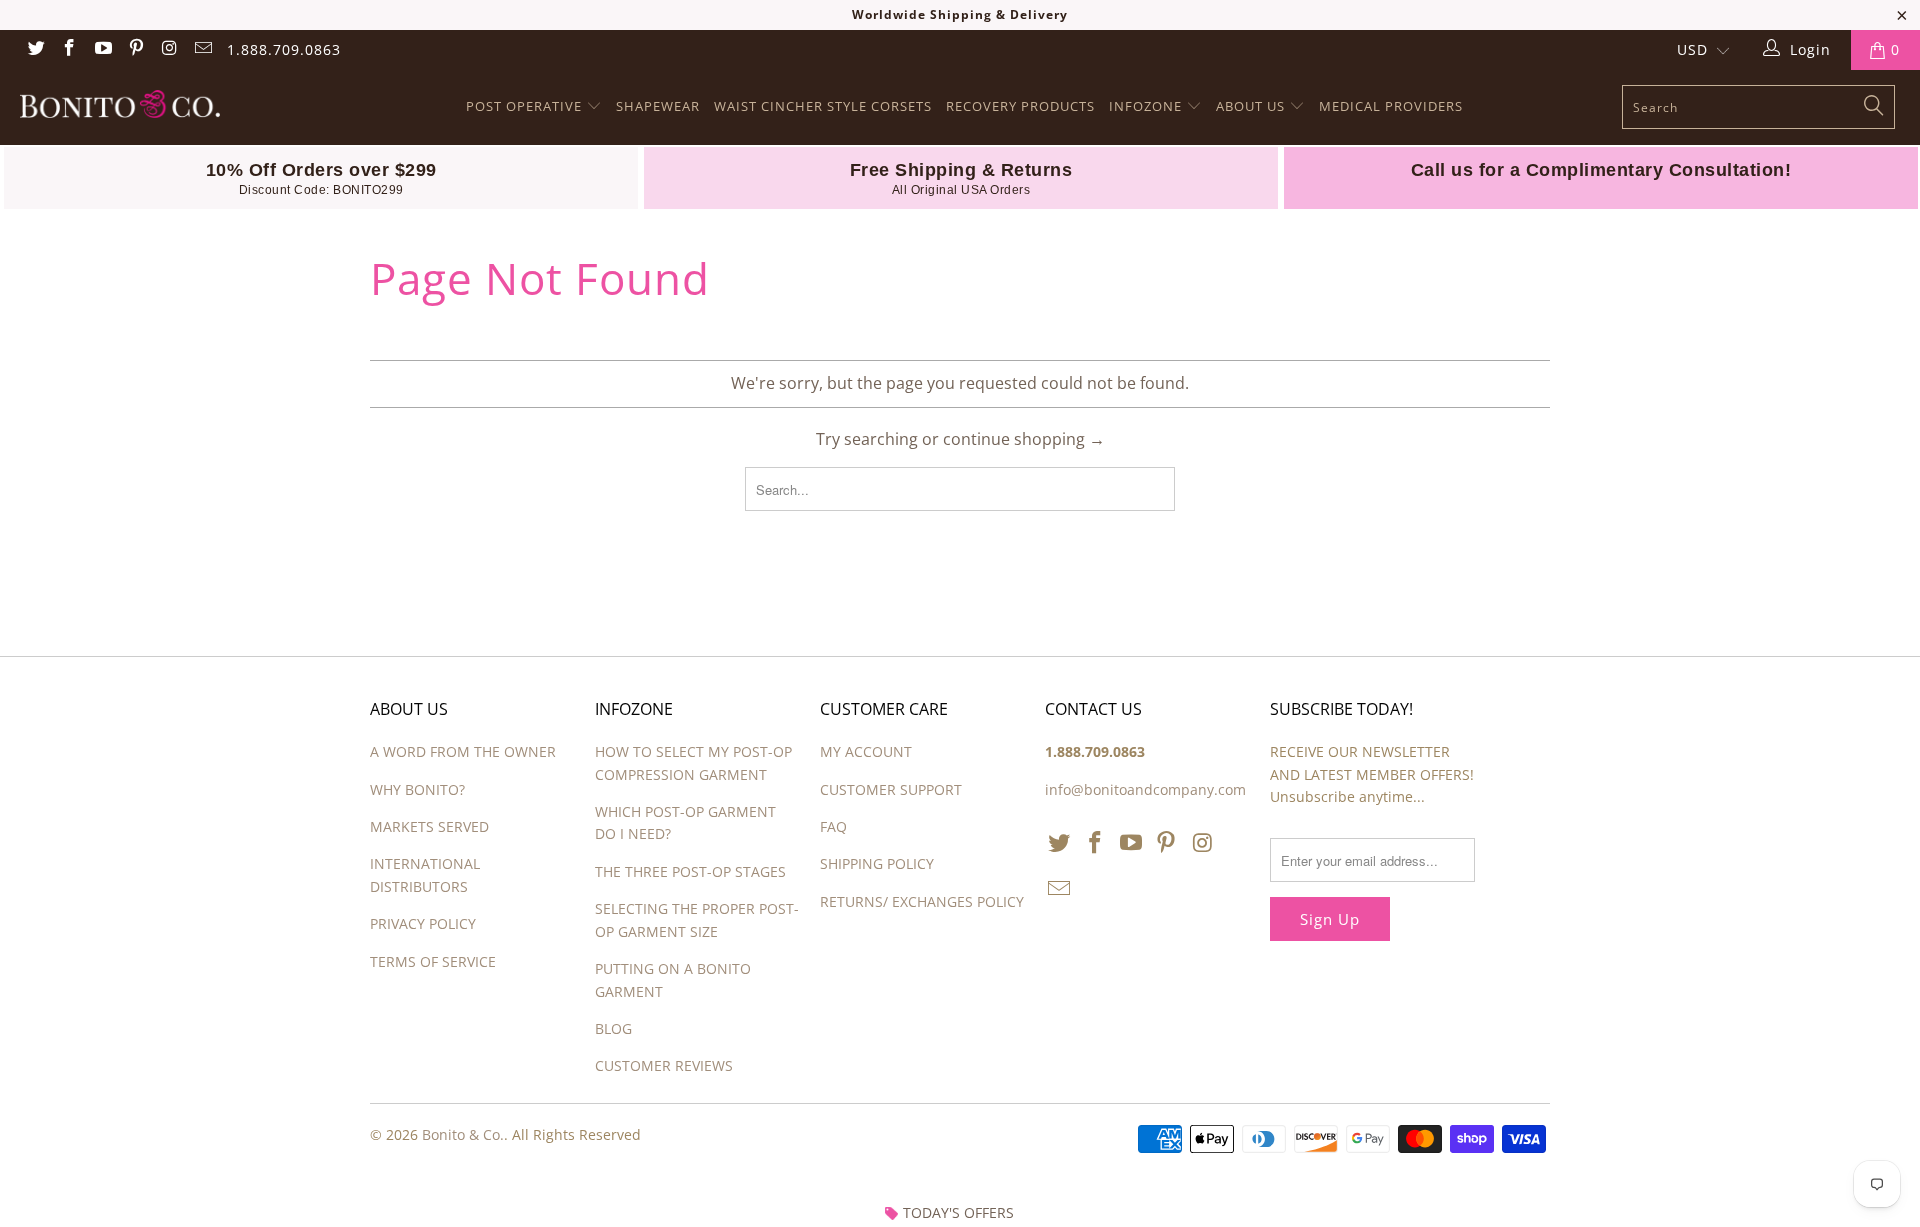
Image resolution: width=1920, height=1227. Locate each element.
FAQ (833, 826)
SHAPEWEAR (658, 106)
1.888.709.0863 (284, 49)
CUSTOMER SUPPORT (891, 789)
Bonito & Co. (463, 1134)
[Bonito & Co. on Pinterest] (136, 49)
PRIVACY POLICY (423, 923)
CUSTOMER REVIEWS (664, 1065)
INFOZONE (1147, 106)
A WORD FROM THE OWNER (463, 751)
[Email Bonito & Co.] (203, 49)
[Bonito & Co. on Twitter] (35, 49)
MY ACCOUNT (866, 751)
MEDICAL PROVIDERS (1391, 106)
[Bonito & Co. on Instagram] (169, 49)
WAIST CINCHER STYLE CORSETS (823, 106)
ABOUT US (1252, 106)
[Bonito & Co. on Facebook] (69, 49)
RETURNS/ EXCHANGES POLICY (922, 901)
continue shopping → (1024, 439)
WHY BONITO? (417, 789)
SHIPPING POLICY (877, 863)
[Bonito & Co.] (163, 106)
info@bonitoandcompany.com (1145, 789)
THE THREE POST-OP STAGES (690, 871)
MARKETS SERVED (429, 826)
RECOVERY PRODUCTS (1020, 106)
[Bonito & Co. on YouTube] (102, 49)
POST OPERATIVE (526, 106)
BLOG (613, 1028)
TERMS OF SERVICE (433, 961)
